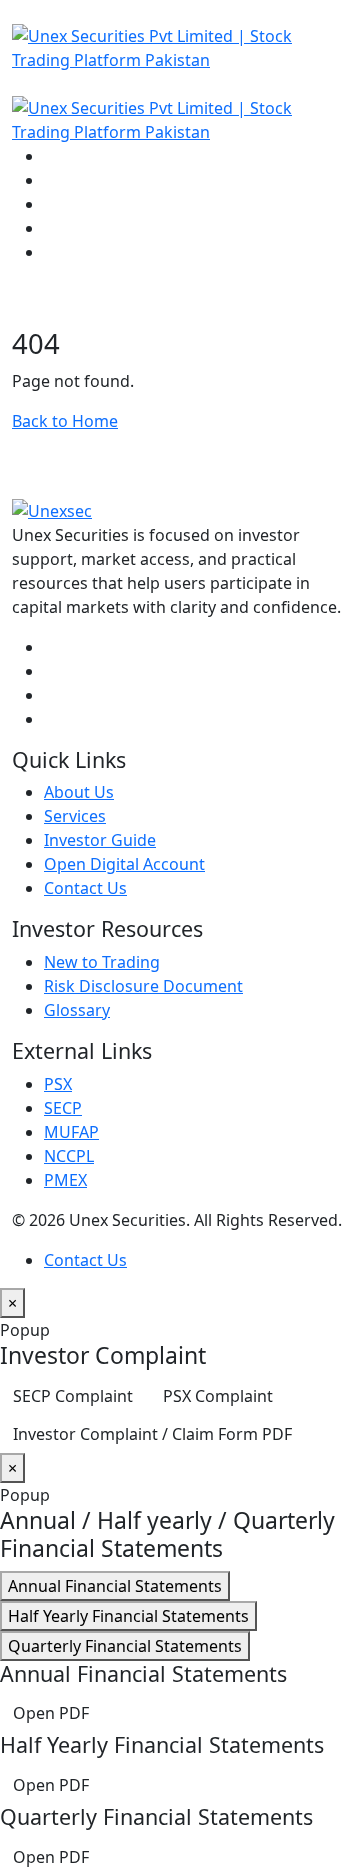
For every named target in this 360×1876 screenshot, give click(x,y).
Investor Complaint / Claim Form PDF (152, 1434)
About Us (79, 792)
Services (75, 816)
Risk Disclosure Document (143, 986)
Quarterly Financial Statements (125, 1646)
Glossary (77, 1010)
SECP (63, 1108)
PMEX (65, 1180)
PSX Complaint (218, 1396)
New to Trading (102, 962)
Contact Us (85, 888)
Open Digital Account (124, 864)
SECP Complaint (73, 1396)
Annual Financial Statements (115, 1586)
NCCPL (69, 1156)
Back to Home (65, 421)
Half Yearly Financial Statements (128, 1616)
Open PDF (51, 1713)
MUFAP (71, 1132)
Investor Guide (100, 840)
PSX (58, 1084)
